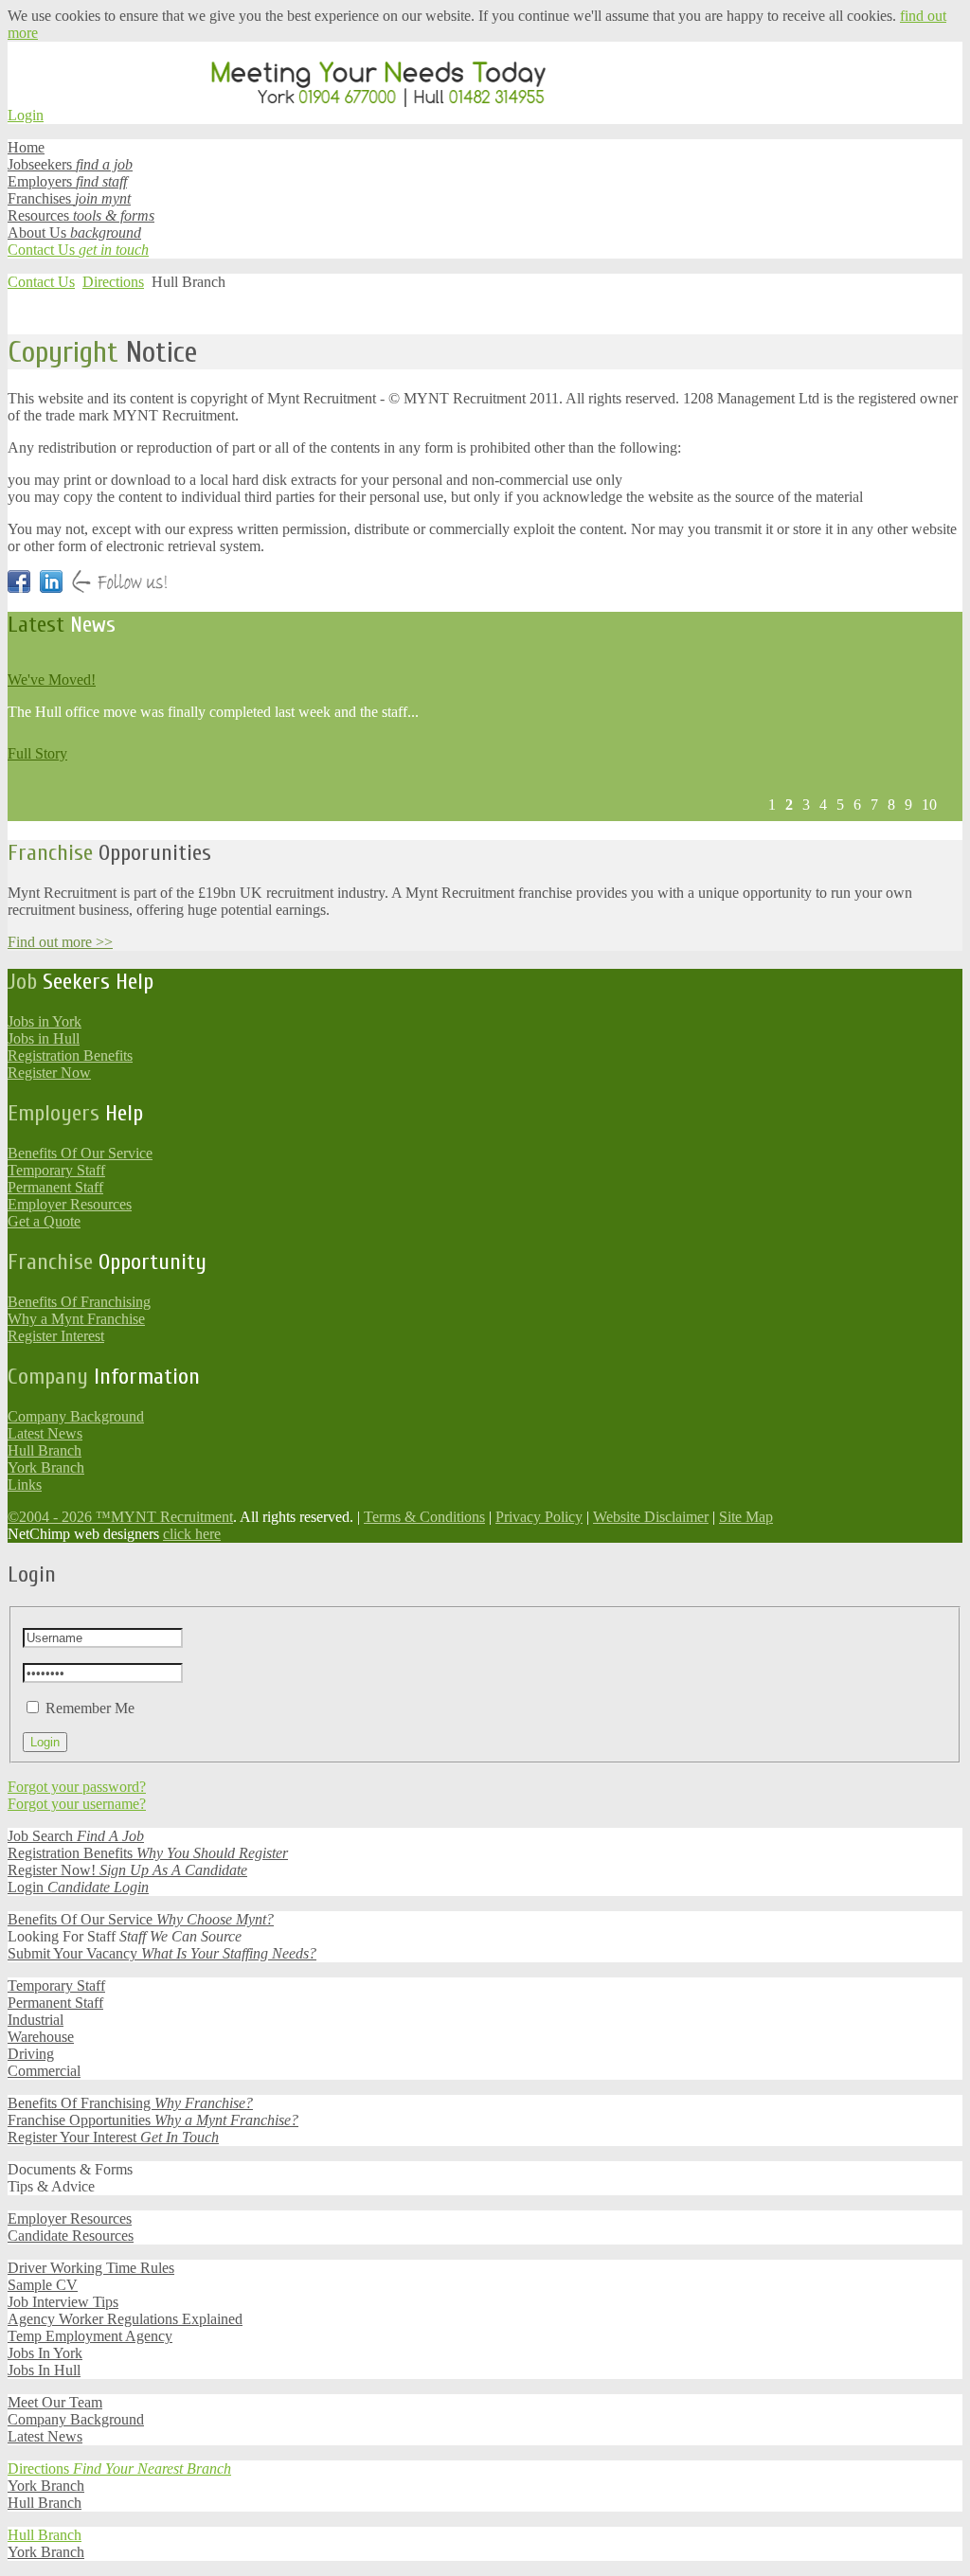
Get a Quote (44, 1221)
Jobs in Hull (44, 1038)
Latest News (45, 1433)
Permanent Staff (55, 1187)
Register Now (49, 1073)
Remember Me (90, 1708)
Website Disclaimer (651, 1517)
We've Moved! (52, 680)
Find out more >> (60, 942)
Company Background (76, 1416)
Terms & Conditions (424, 1517)
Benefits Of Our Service (80, 1153)
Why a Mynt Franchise (76, 1319)
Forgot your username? (77, 1804)
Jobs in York (45, 1021)
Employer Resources (70, 1204)
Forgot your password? (77, 1787)
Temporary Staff (56, 1170)
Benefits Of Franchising (79, 1302)
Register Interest (56, 1336)
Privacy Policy (539, 1517)
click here (192, 1534)
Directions (113, 282)
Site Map (746, 1517)
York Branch (46, 1467)
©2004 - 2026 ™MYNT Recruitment (120, 1517)
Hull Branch (45, 1450)
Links (25, 1485)
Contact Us (41, 282)
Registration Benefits (70, 1055)
